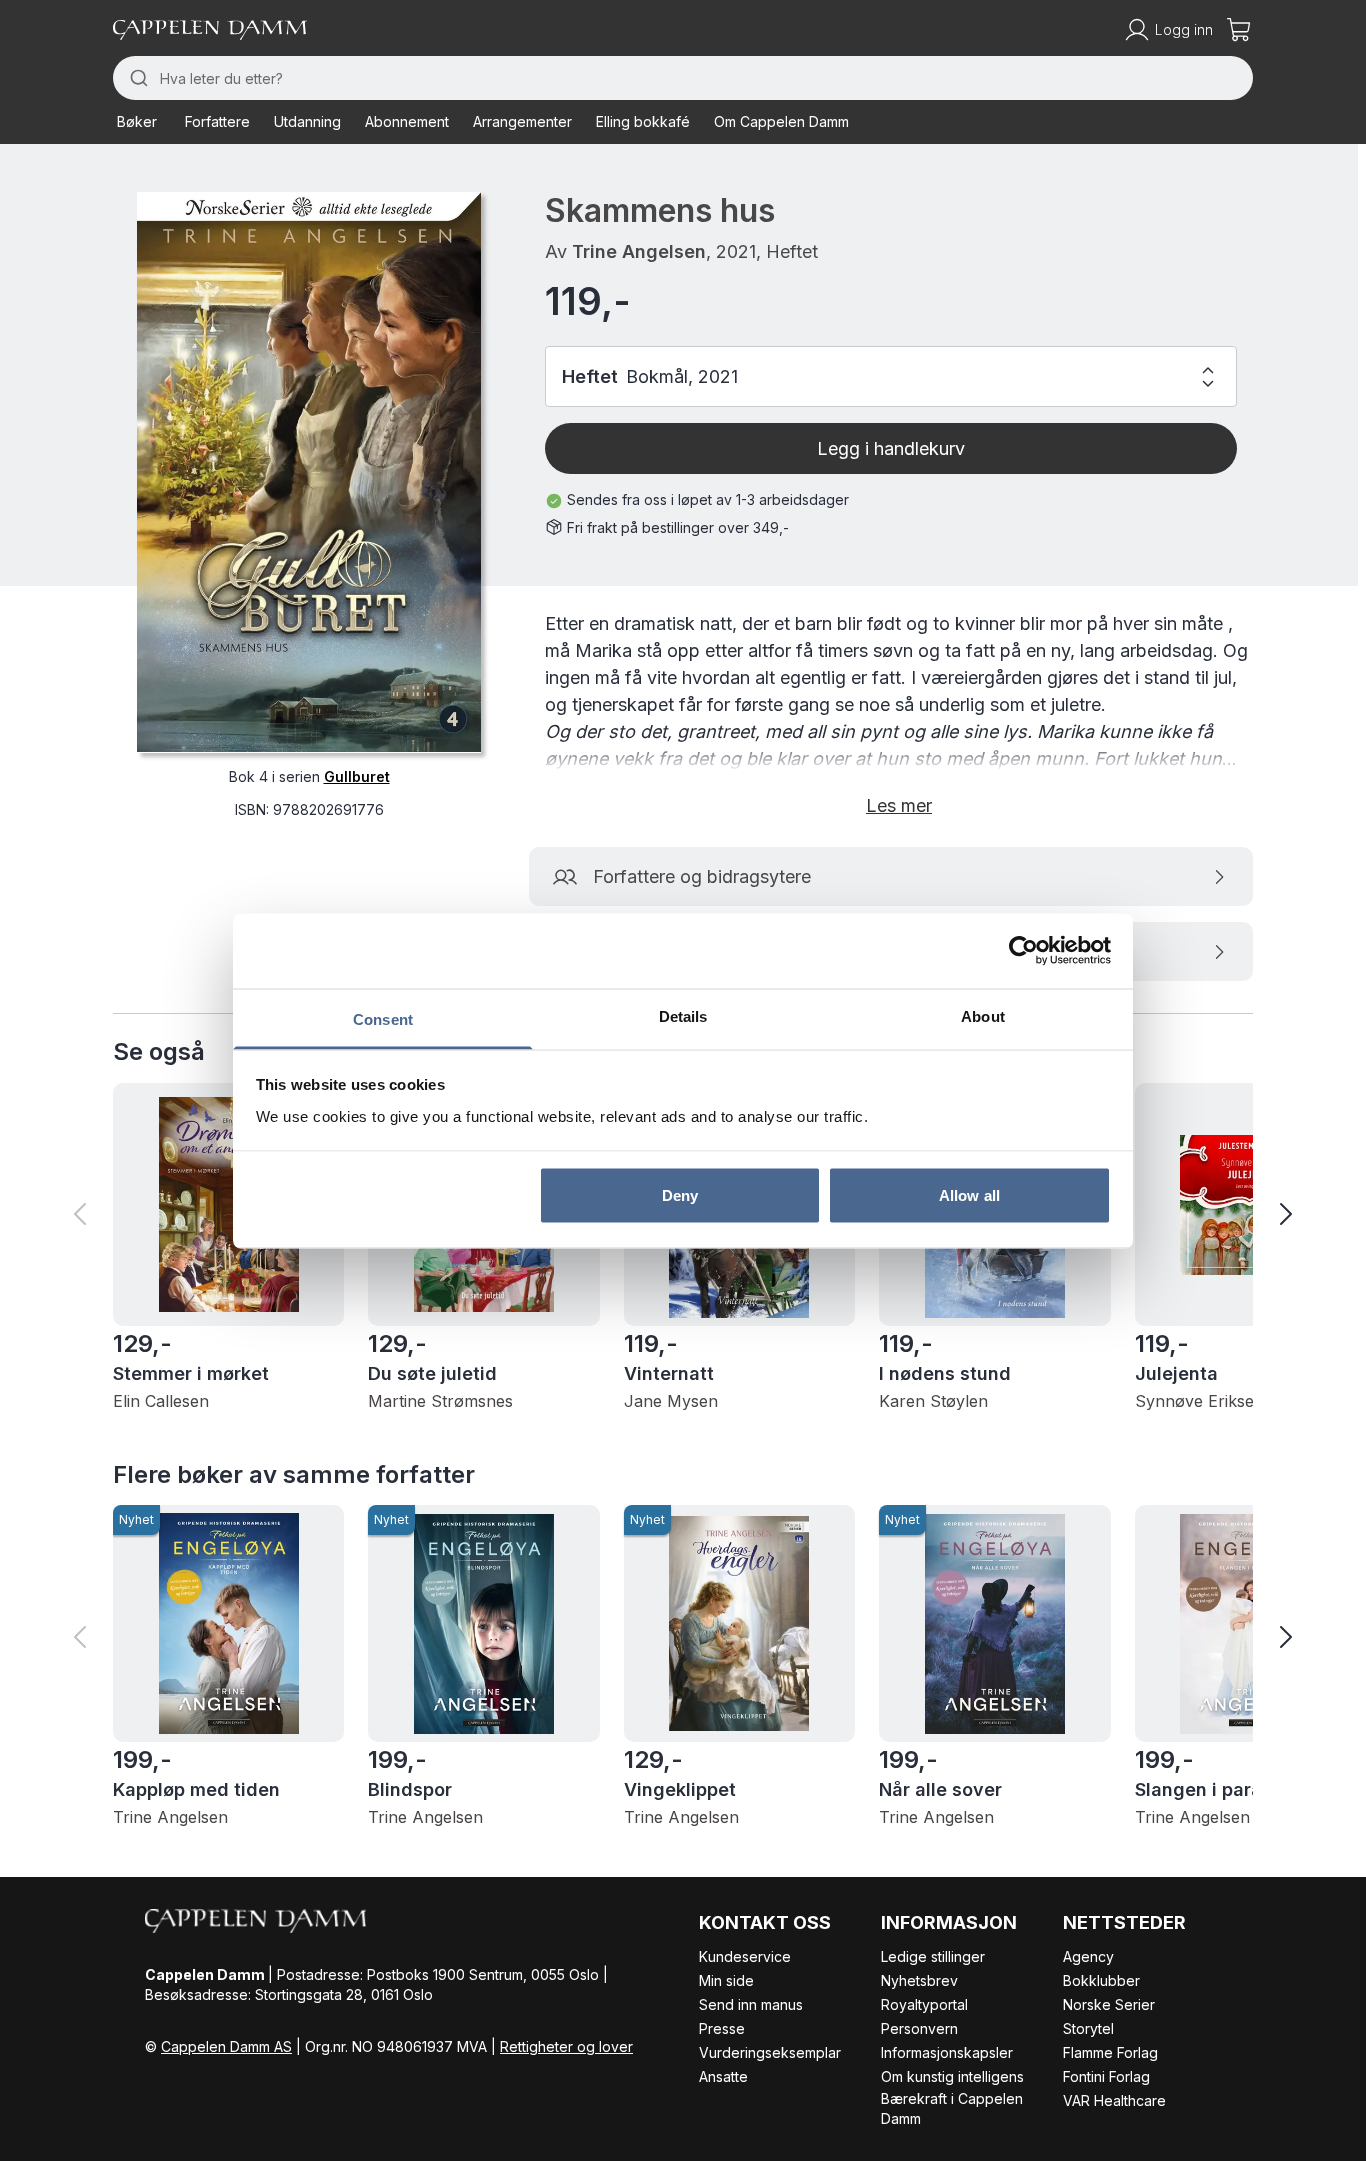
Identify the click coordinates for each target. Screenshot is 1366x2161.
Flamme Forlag (1110, 2052)
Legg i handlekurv (891, 448)
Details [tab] (683, 1015)
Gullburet (357, 775)
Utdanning (307, 121)
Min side (726, 1980)
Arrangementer (522, 121)
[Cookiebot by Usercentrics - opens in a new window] (1023, 951)
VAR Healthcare (1114, 2100)
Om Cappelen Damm (781, 121)
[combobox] (683, 78)
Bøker (137, 121)
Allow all (969, 1195)
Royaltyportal (924, 2004)
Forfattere (217, 121)
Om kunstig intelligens (952, 2076)
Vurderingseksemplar (770, 2052)
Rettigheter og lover (566, 2046)
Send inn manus (751, 2004)
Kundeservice (745, 1956)
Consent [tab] (383, 1018)
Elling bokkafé (643, 121)
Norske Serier (1109, 2004)
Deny (680, 1195)
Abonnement (407, 121)
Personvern (919, 2028)
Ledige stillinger (933, 1956)
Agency (1088, 1956)
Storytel (1088, 2028)
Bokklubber (1101, 1980)
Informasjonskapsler (947, 2052)
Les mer (899, 805)
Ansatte (723, 2076)
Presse (722, 2028)
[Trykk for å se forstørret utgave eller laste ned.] (309, 472)
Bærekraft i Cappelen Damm (952, 2108)
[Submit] (136, 78)
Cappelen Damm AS (226, 2046)
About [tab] (983, 1015)
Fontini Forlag (1106, 2076)
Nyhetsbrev (919, 1980)
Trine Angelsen (639, 251)
